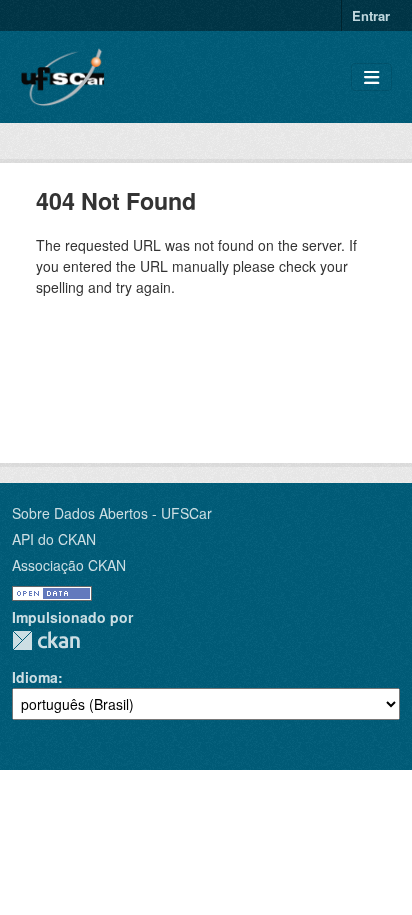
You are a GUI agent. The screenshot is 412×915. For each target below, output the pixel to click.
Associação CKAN (69, 565)
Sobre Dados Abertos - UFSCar (112, 513)
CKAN (46, 640)
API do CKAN (54, 539)
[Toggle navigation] (371, 77)
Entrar (371, 15)
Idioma (35, 677)
